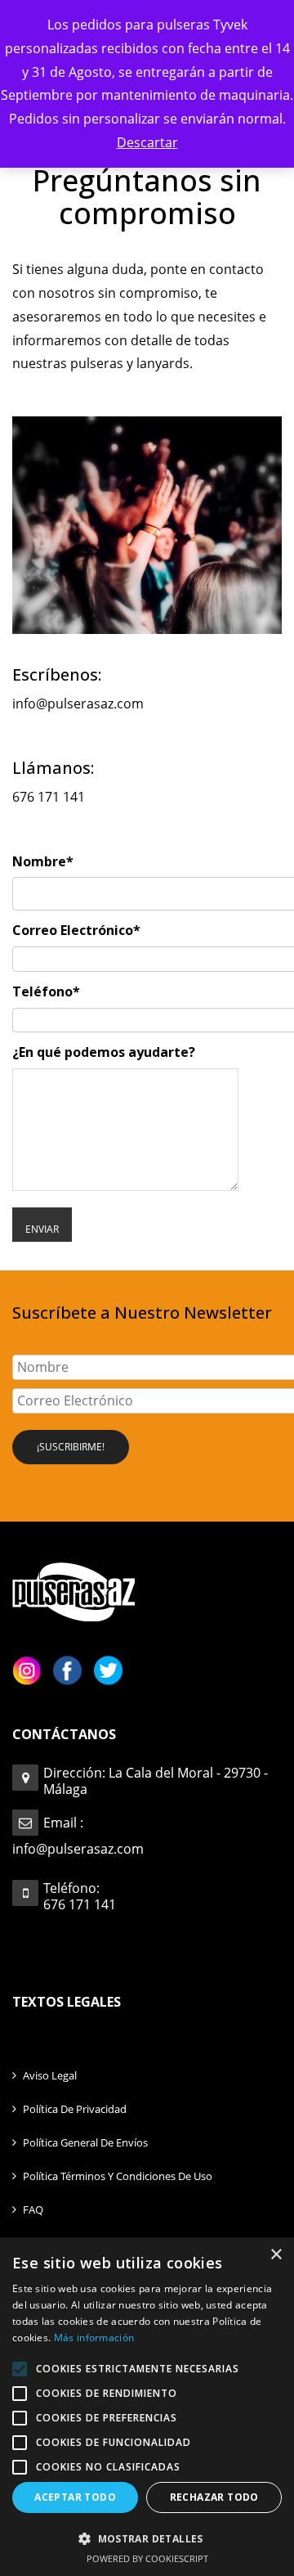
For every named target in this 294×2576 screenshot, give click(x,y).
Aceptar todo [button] (75, 2497)
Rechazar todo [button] (214, 2497)
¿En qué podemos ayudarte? (104, 1052)
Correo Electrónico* (76, 930)
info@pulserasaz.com (78, 704)
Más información (94, 2338)
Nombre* (43, 861)
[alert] (147, 2407)
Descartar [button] (147, 142)
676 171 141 (49, 797)
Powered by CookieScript (147, 2558)
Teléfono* (46, 991)
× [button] (276, 2255)
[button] (147, 2538)
